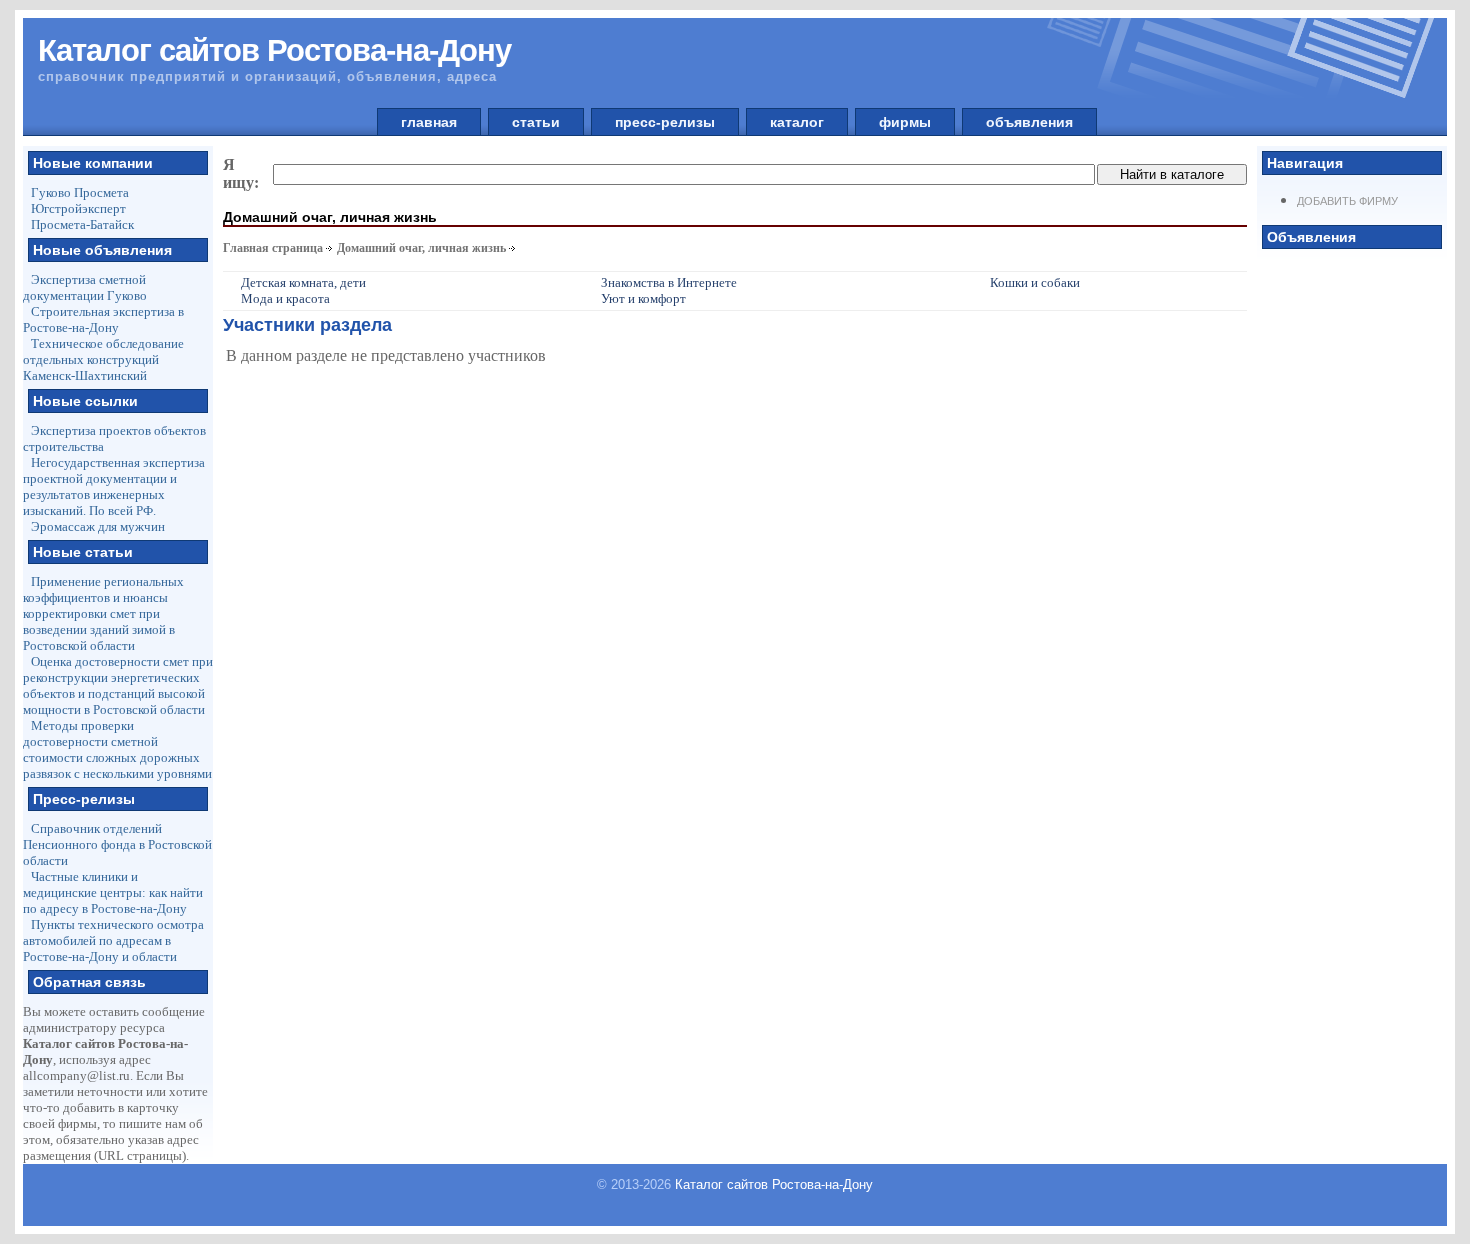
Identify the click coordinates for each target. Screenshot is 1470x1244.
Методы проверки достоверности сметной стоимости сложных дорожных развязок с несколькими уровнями (117, 749)
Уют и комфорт (643, 298)
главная (429, 122)
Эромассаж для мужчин (98, 526)
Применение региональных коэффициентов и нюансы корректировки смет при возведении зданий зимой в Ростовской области (103, 613)
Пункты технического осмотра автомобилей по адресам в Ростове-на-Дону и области (113, 940)
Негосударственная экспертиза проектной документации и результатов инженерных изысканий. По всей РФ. (114, 486)
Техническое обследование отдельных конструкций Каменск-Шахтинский (103, 359)
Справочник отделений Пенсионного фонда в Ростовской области (117, 844)
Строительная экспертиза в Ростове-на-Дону (103, 319)
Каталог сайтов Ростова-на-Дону (774, 1184)
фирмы (905, 122)
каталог (797, 122)
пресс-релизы (665, 122)
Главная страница (273, 248)
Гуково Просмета (80, 192)
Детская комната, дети (303, 282)
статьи (536, 122)
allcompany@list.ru (76, 1075)
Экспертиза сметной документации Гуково (85, 287)
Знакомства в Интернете (669, 282)
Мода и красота (285, 298)
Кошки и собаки (1035, 282)
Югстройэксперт (78, 208)
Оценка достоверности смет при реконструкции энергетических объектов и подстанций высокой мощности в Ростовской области (118, 685)
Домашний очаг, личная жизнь (421, 248)
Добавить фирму (1347, 201)
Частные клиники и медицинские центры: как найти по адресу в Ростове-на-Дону (113, 892)
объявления (1029, 122)
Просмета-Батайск (82, 224)
